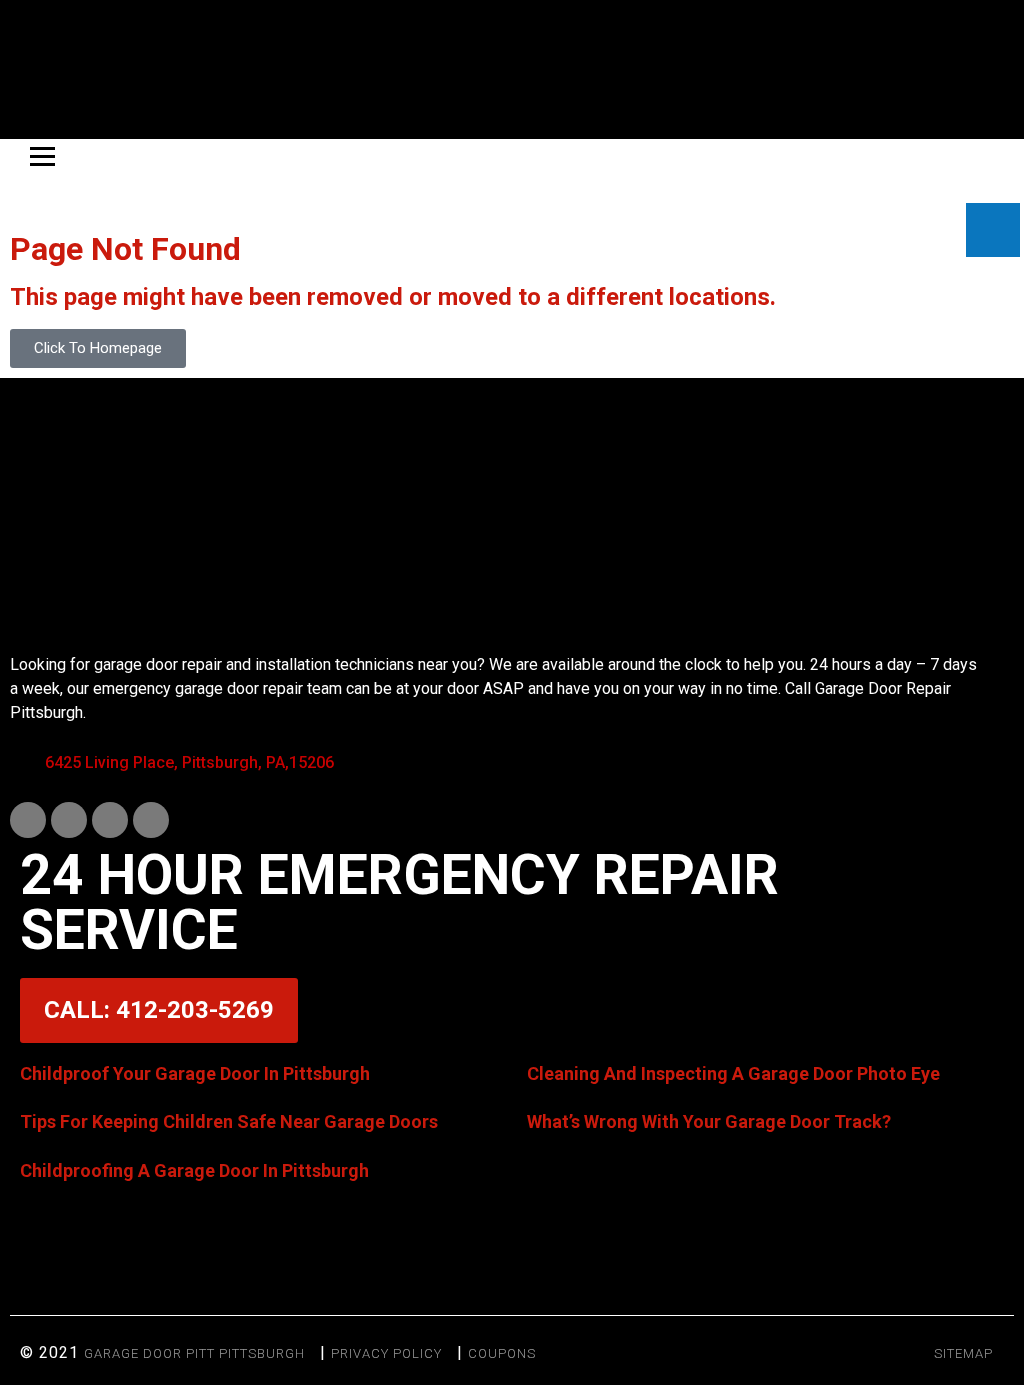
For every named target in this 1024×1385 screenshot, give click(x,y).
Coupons (502, 1353)
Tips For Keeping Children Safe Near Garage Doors (229, 1121)
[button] (512, 1253)
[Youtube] (110, 820)
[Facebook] (28, 820)
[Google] (151, 820)
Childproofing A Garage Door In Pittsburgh (194, 1170)
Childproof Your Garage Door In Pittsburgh (195, 1073)
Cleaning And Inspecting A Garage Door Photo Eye (733, 1073)
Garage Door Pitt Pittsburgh (194, 1353)
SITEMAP (963, 1353)
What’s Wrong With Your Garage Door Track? (709, 1121)
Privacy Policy (386, 1353)
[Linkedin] (69, 820)
